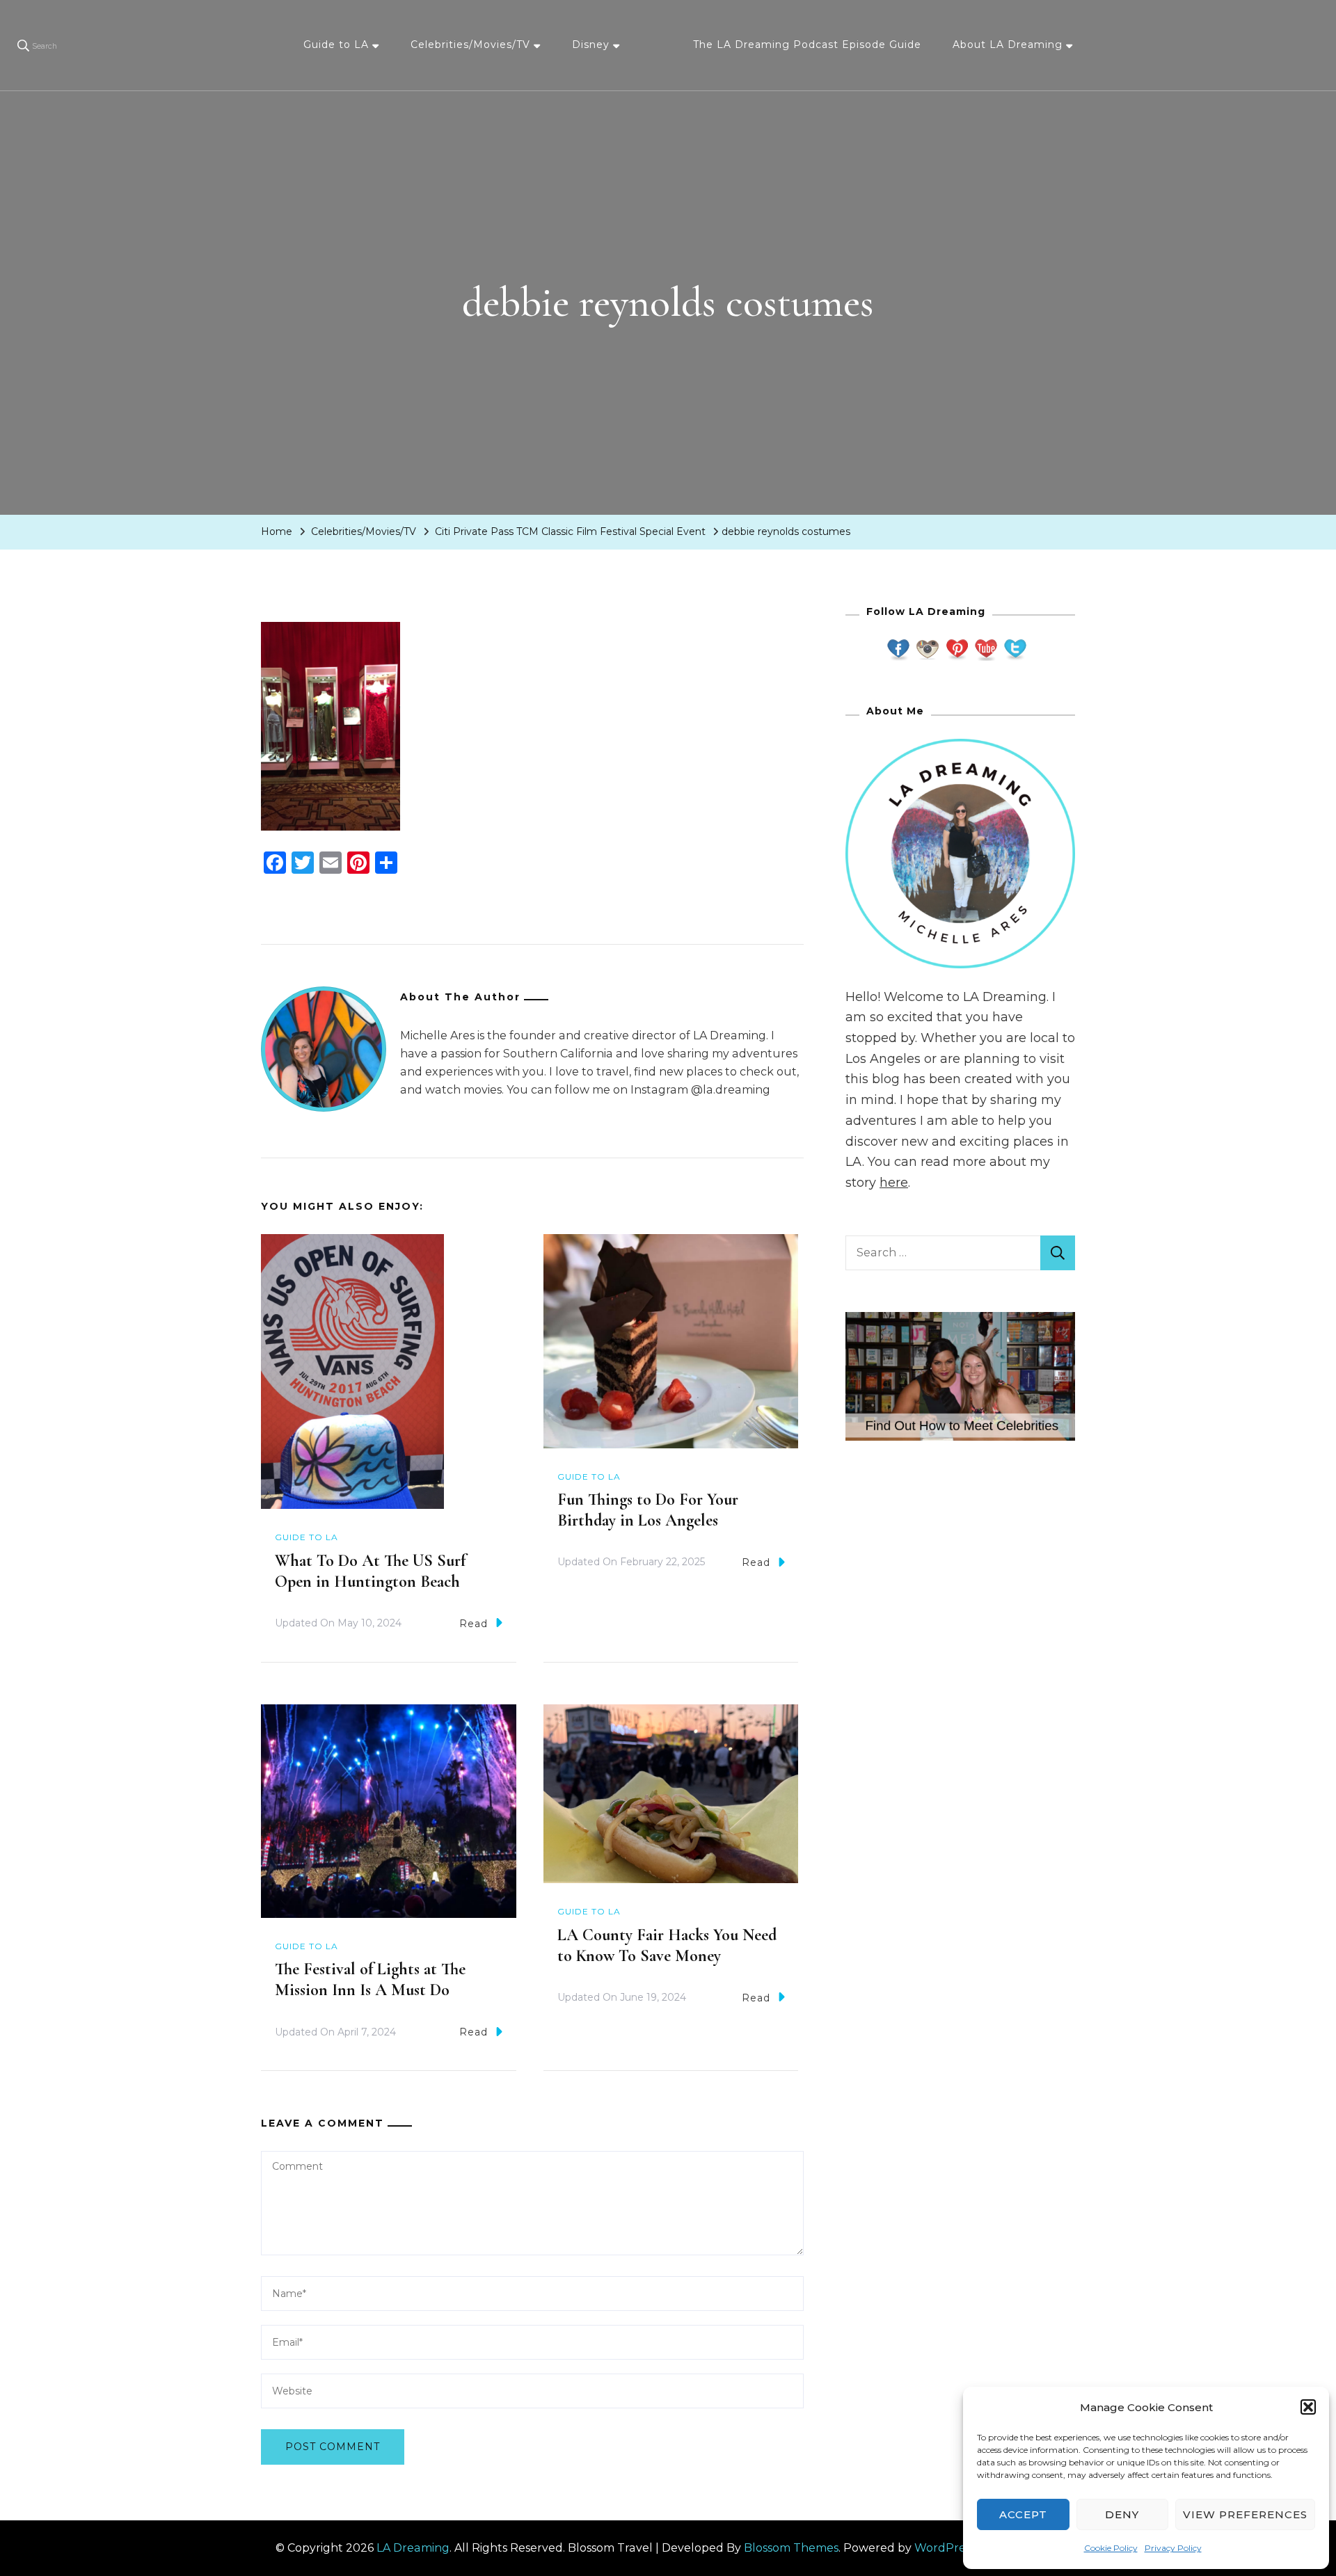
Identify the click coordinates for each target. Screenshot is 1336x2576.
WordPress (945, 2548)
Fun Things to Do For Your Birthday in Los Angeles (648, 1510)
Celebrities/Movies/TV (470, 45)
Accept (1023, 2514)
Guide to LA (336, 45)
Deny (1122, 2514)
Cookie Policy (1111, 2548)
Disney (591, 45)
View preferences (1245, 2514)
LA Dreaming (413, 2548)
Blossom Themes (791, 2548)
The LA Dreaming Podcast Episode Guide (807, 45)
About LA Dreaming (1008, 45)
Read (474, 1624)
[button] (1308, 2407)
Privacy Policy (1173, 2548)
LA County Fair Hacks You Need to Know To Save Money (667, 1945)
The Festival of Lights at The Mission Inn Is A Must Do (370, 1979)
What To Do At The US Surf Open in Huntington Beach (370, 1571)
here (894, 1183)
